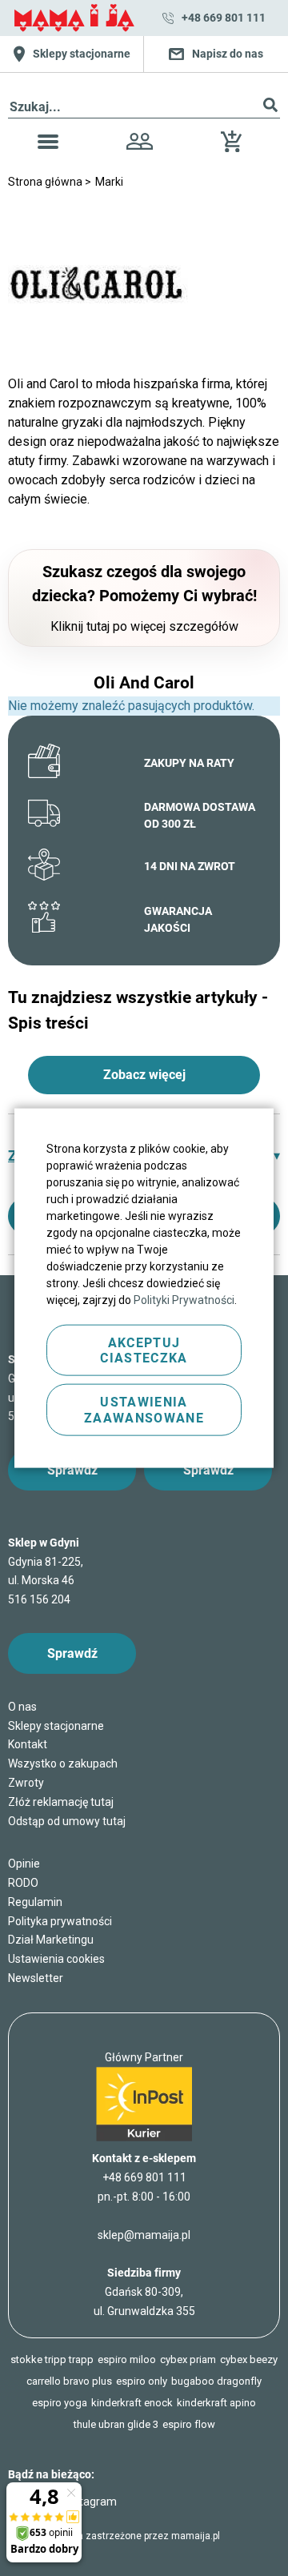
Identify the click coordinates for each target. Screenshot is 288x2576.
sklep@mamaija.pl (144, 2235)
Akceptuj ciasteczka (144, 1350)
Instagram (91, 2502)
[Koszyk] (235, 148)
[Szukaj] (270, 108)
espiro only (142, 2381)
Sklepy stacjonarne (56, 1726)
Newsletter (36, 1978)
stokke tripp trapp (52, 2359)
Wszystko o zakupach (63, 1763)
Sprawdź (72, 1470)
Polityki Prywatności (184, 1300)
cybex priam (188, 2359)
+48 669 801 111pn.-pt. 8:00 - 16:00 (144, 2187)
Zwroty (26, 1783)
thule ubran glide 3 (116, 2424)
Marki (109, 182)
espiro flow (189, 2424)
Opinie (24, 1864)
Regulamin (35, 1902)
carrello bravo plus (69, 2381)
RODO (23, 1883)
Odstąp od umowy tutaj (67, 1821)
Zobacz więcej (144, 1075)
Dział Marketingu (51, 1940)
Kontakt (28, 1744)
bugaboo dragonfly (216, 2381)
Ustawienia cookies (56, 1959)
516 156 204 (39, 1599)
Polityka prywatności (60, 1921)
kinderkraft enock (132, 2403)
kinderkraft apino (216, 2403)
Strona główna (46, 182)
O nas (22, 1707)
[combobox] (144, 108)
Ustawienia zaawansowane (144, 1410)
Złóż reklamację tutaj (61, 1802)
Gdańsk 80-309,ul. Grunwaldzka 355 (144, 2292)
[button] (48, 144)
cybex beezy (249, 2359)
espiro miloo (127, 2359)
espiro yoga (60, 2403)
